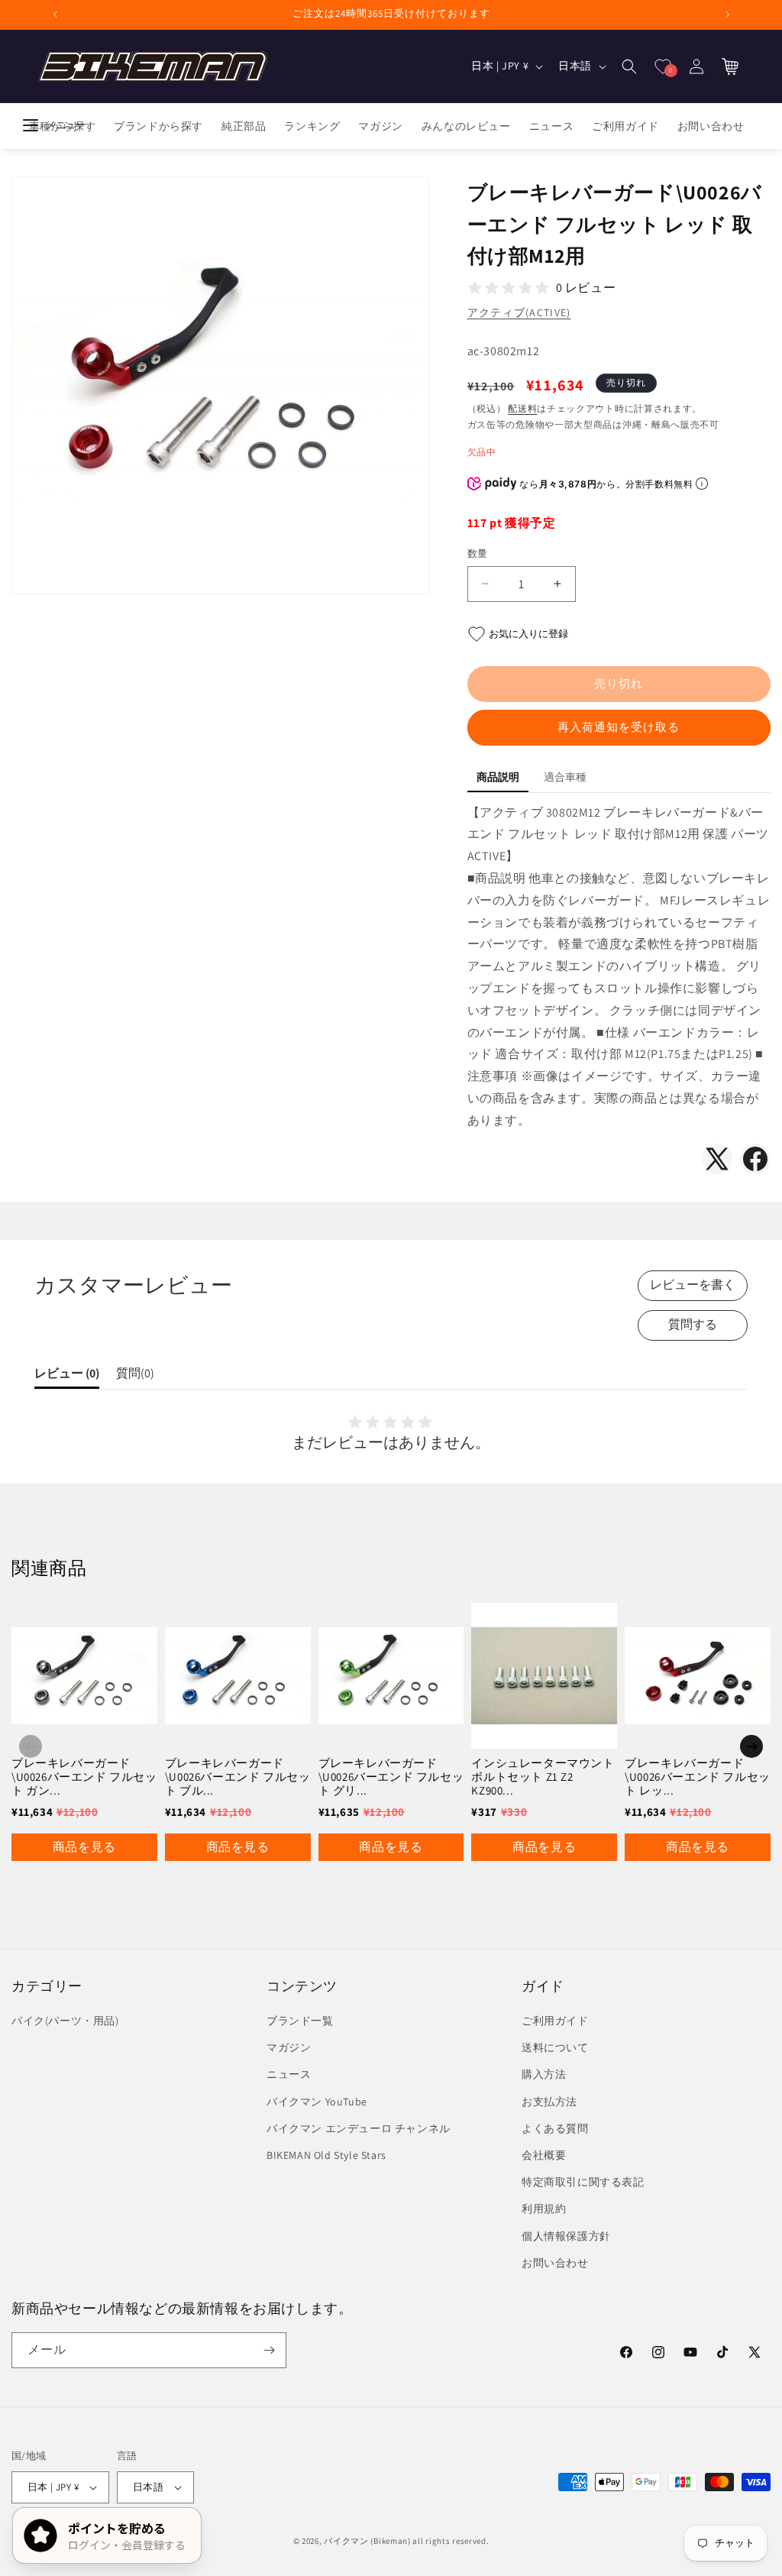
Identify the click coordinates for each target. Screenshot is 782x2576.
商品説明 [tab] (498, 777)
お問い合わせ (555, 2263)
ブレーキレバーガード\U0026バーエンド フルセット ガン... (84, 1777)
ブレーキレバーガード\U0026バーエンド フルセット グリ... (391, 1777)
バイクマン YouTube (317, 2102)
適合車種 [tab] (565, 777)
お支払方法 (549, 2102)
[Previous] (31, 1746)
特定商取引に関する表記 (583, 2182)
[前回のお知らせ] (55, 15)
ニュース (289, 2074)
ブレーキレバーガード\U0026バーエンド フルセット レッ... (698, 1777)
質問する (693, 1324)
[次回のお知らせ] (727, 15)
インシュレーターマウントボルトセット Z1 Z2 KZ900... (543, 1777)
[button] (629, 66)
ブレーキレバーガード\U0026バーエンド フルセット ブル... (238, 1777)
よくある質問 (555, 2128)
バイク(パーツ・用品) (65, 2021)
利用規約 (544, 2209)
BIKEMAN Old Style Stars (326, 2155)
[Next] (751, 1746)
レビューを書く (693, 1285)
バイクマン (346, 2541)
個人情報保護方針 (566, 2236)
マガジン (289, 2047)
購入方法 (544, 2074)
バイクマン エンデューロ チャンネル (359, 2128)
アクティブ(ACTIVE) (519, 312)
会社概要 (544, 2155)
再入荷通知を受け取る (619, 727)
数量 (478, 553)
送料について (555, 2047)
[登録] (269, 2350)
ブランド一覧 (300, 2021)
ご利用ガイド (555, 2021)
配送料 (522, 408)
